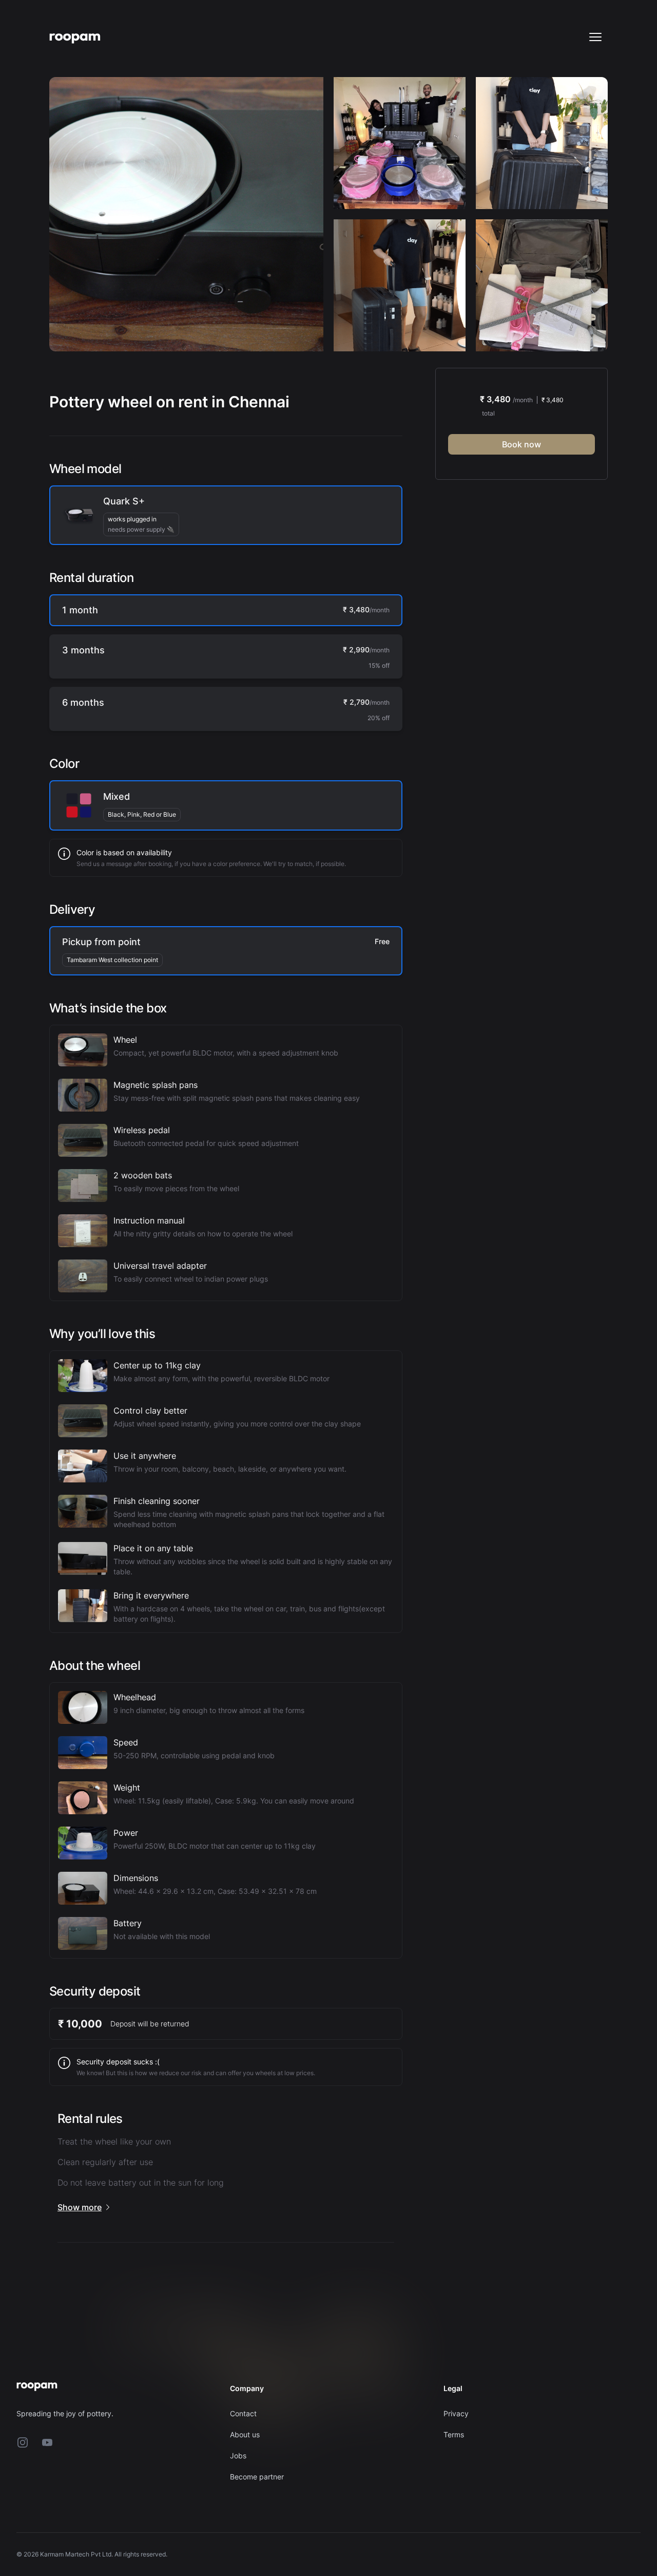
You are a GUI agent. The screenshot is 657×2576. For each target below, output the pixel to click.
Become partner (257, 2477)
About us (245, 2434)
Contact (243, 2413)
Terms (454, 2434)
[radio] (226, 515)
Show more (80, 2207)
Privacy (456, 2413)
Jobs (238, 2456)
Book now (521, 444)
